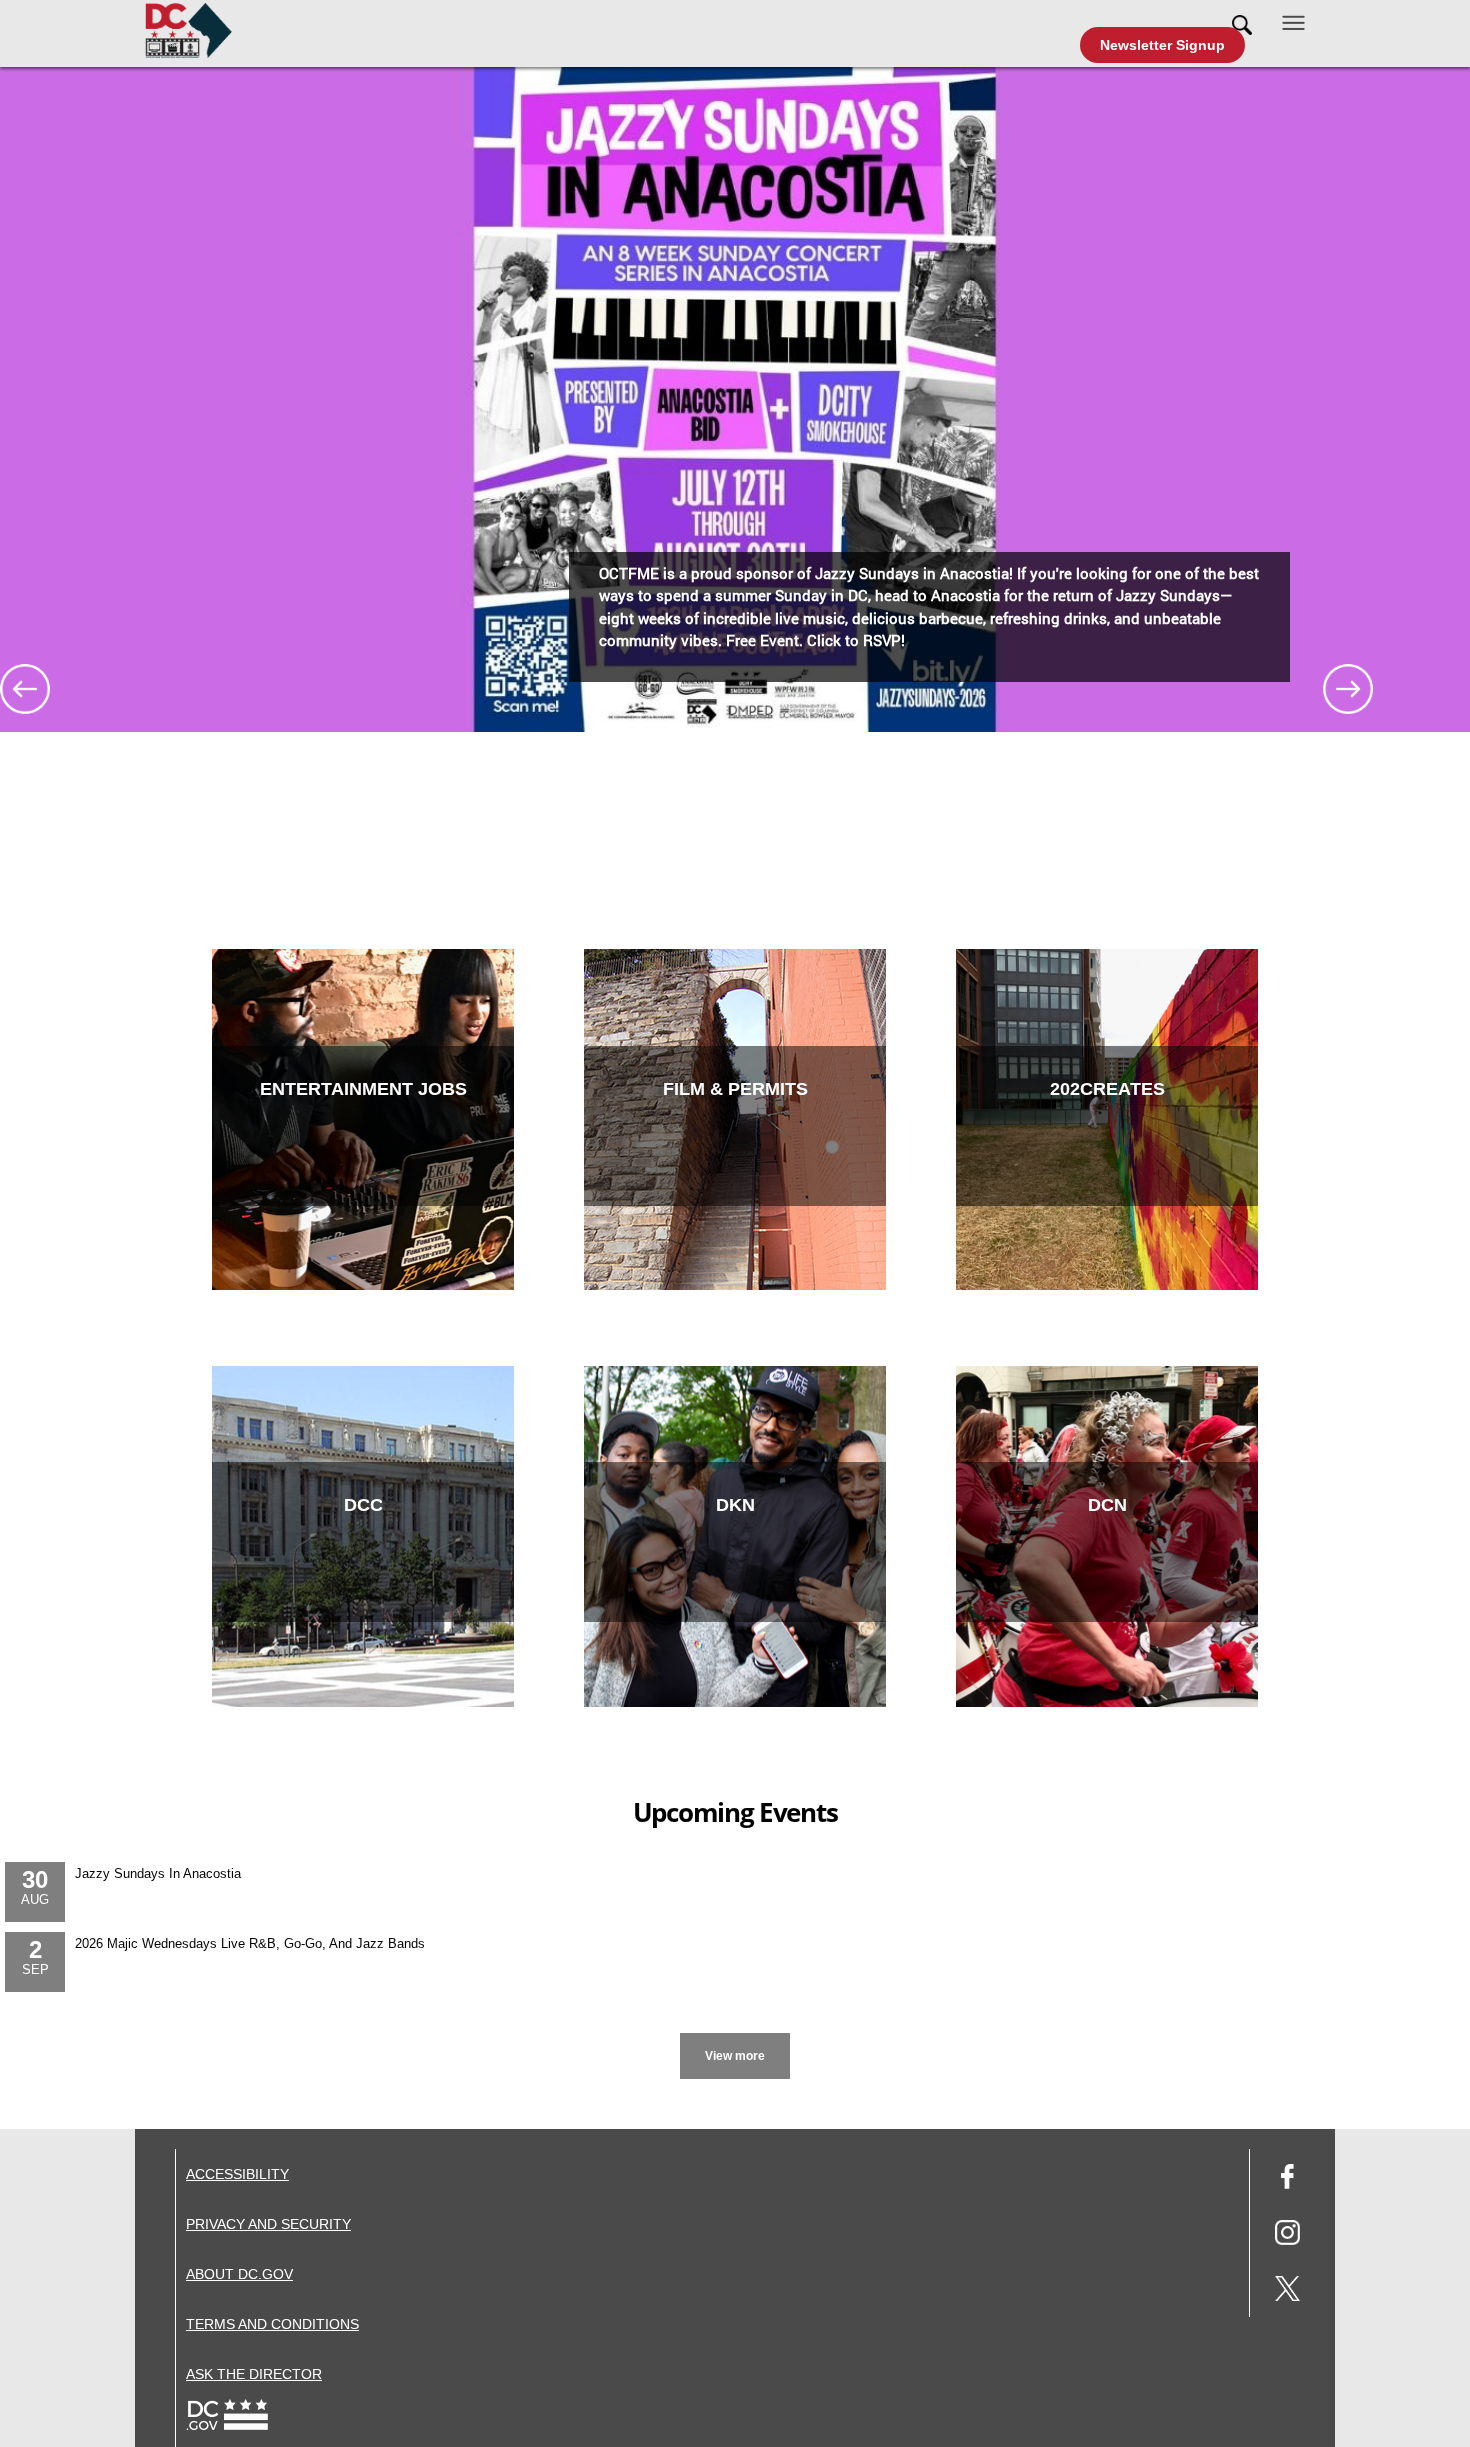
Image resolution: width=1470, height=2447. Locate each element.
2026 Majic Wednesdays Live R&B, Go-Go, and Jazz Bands (250, 1943)
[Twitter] (1287, 2291)
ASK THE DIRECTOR (254, 2374)
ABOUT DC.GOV (239, 2274)
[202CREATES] (1107, 1285)
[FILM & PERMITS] (735, 1285)
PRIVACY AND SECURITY (268, 2224)
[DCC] (363, 1702)
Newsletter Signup (1162, 45)
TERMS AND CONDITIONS (272, 2324)
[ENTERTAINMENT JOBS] (363, 1285)
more (735, 2036)
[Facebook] (1287, 2179)
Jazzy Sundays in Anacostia (158, 1873)
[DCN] (1107, 1702)
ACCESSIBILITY (237, 2174)
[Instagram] (1287, 2235)
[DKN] (735, 1702)
